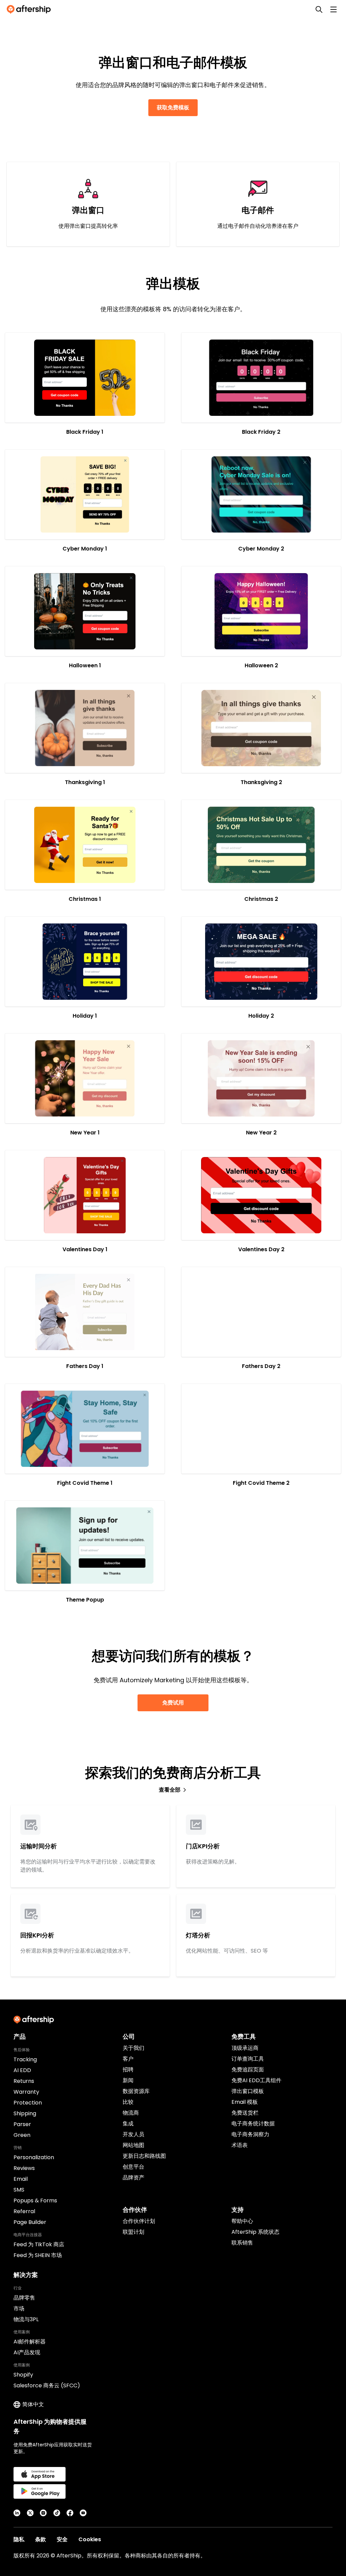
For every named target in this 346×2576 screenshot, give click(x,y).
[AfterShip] (30, 9)
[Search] (319, 9)
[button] (85, 378)
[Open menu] (333, 9)
